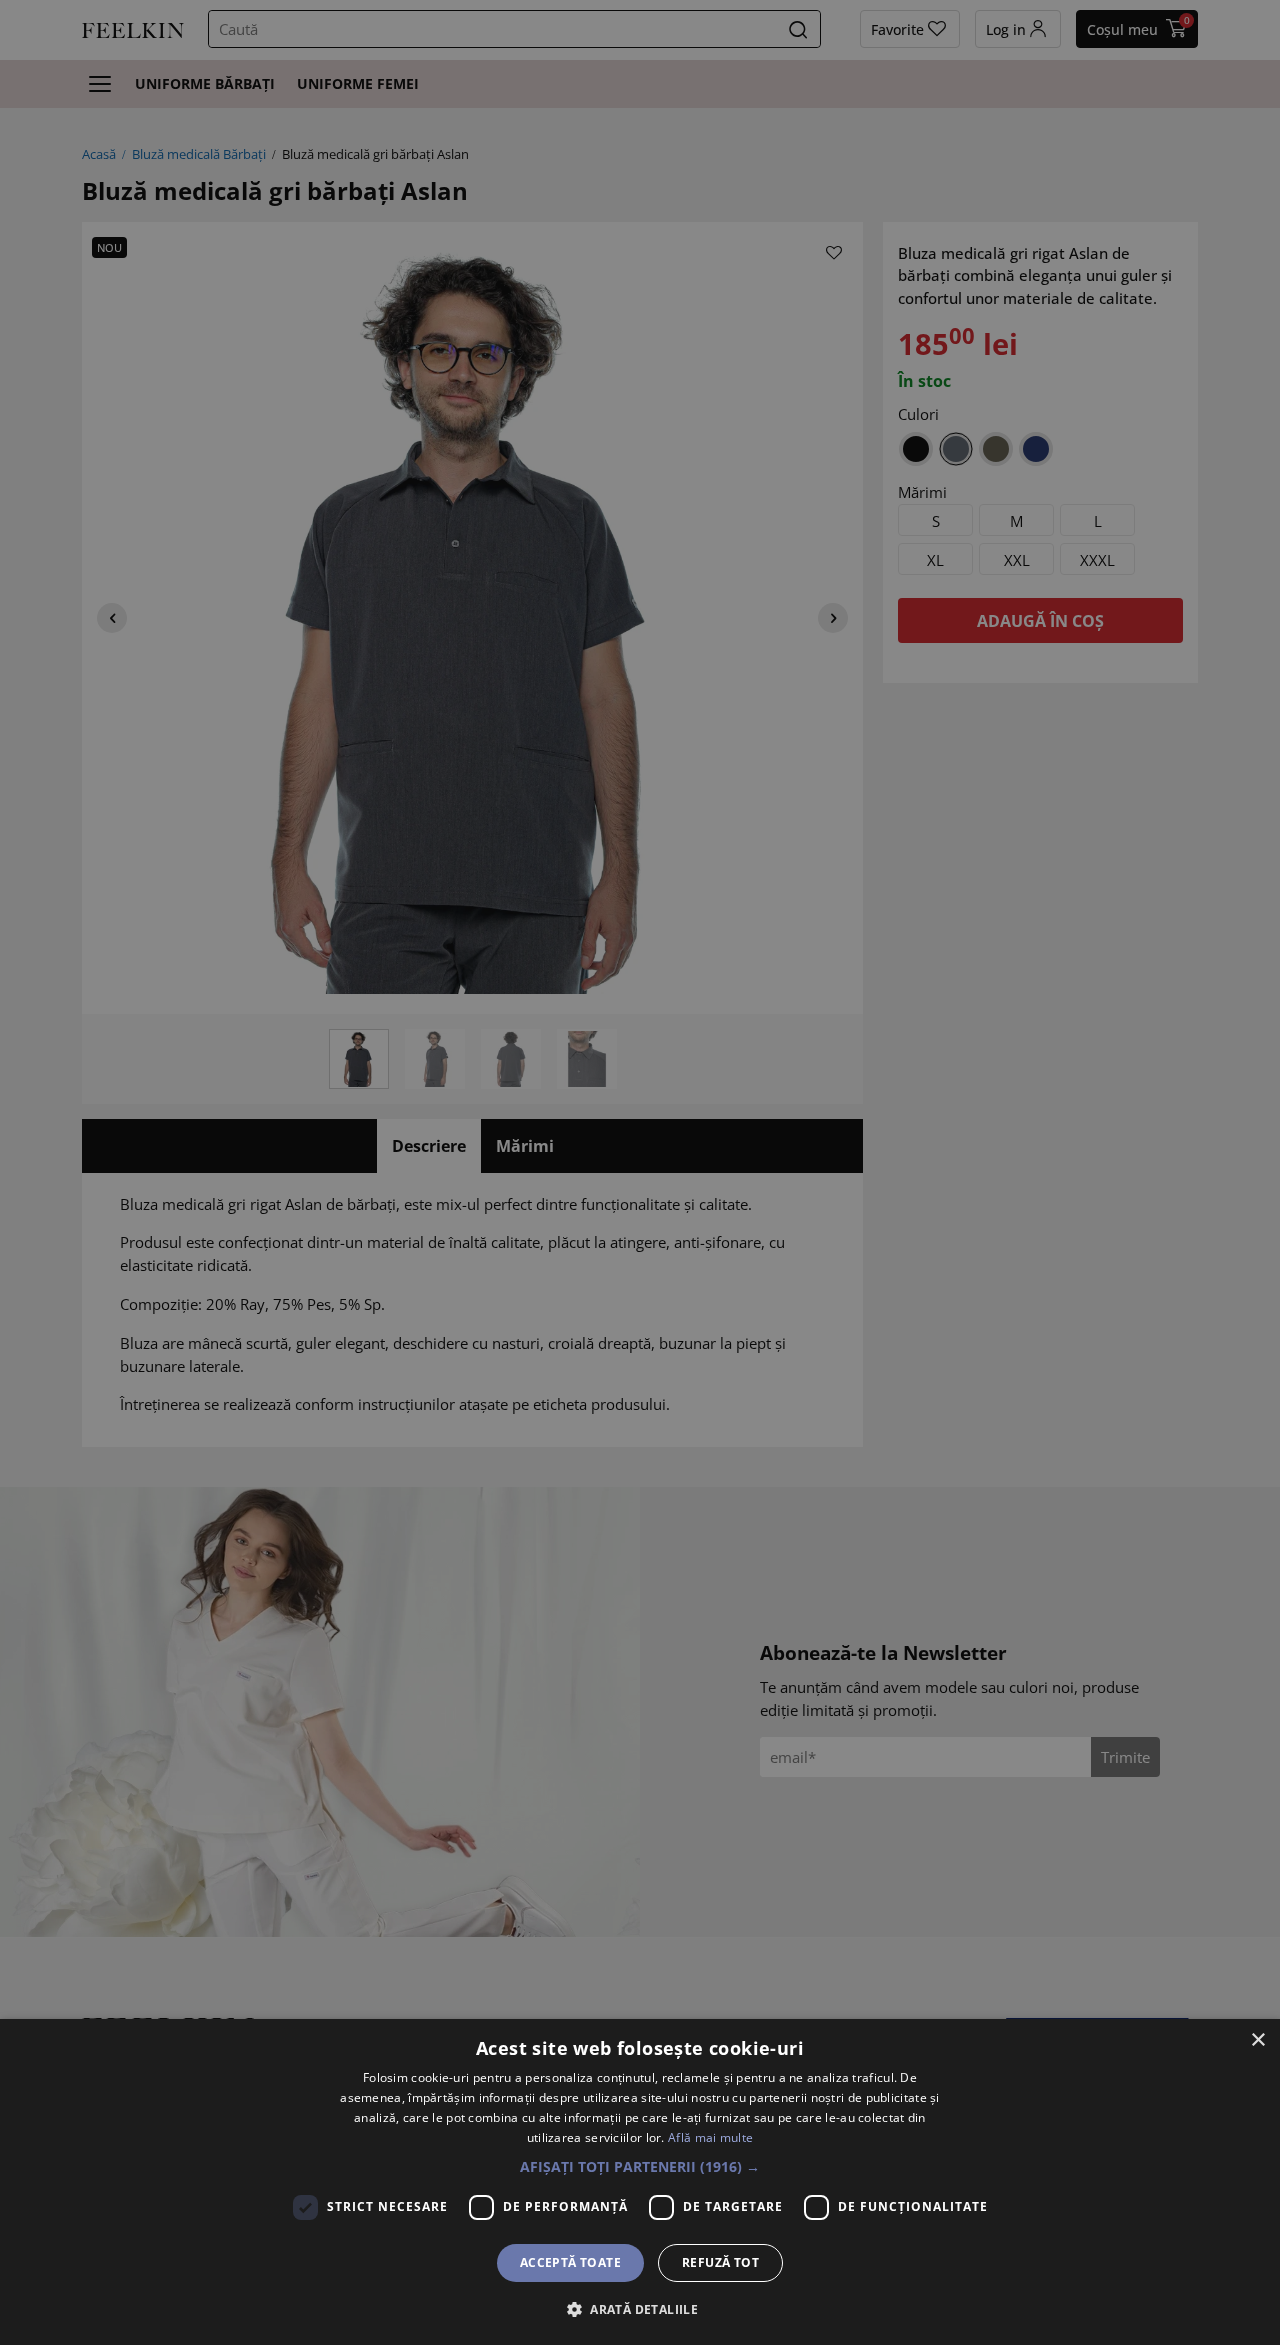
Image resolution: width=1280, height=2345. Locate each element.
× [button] (1257, 2040)
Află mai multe (710, 2137)
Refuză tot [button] (720, 2262)
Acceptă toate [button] (570, 2262)
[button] (640, 2166)
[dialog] (640, 2182)
